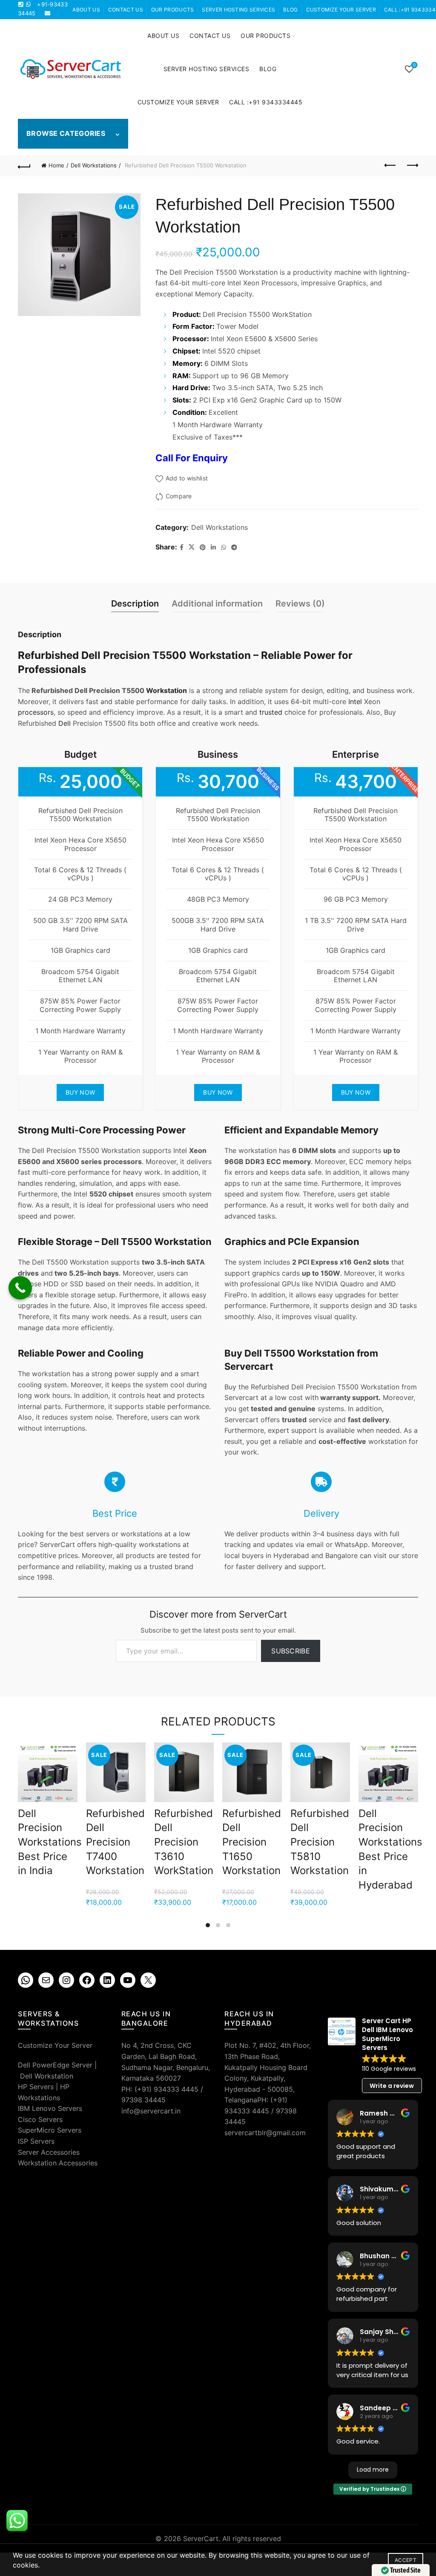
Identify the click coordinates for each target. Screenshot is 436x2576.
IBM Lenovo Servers (50, 2108)
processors (36, 712)
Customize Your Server (341, 10)
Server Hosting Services (238, 10)
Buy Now (80, 1092)
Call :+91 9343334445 (266, 102)
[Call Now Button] (20, 1288)
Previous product (390, 166)
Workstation (166, 690)
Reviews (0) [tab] (300, 604)
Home (56, 165)
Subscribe (291, 1651)
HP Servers (36, 2087)
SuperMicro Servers (50, 2130)
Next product (412, 166)
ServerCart (201, 2539)
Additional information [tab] (217, 604)
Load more (373, 2470)
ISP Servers (36, 2141)
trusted (271, 712)
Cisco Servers (40, 2119)
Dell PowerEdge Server (55, 2065)
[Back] (24, 166)
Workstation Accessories (58, 2163)
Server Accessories (49, 2152)
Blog (290, 10)
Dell (65, 723)
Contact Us (126, 10)
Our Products (173, 10)
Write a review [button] (392, 2086)
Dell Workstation (47, 2076)
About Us (86, 10)
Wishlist (414, 65)
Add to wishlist (187, 479)
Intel (355, 701)
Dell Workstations (94, 165)
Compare (179, 496)
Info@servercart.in (48, 22)
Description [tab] (135, 604)
